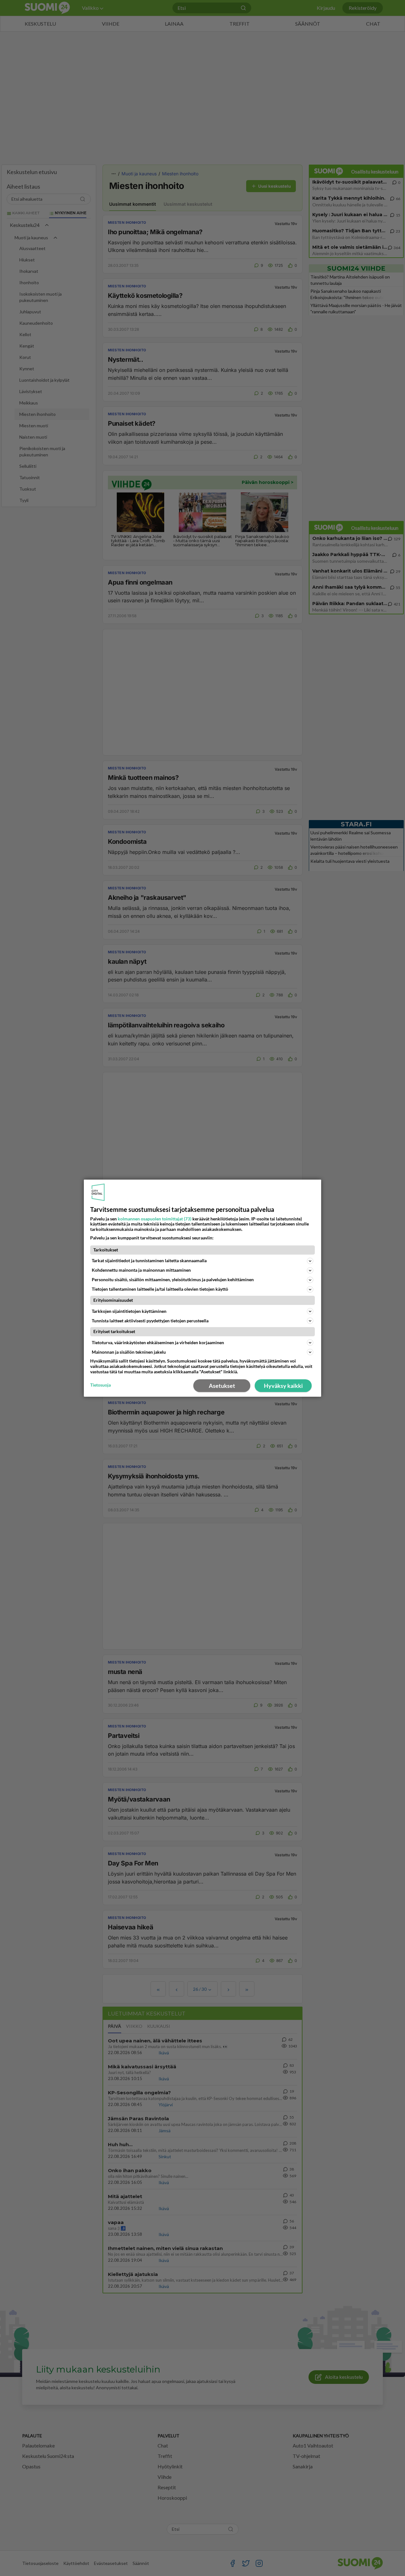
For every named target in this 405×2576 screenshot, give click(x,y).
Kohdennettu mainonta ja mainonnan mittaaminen (141, 1270)
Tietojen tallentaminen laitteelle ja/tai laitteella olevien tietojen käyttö (160, 1289)
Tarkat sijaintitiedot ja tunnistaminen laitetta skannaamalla (149, 1260)
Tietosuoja (100, 1385)
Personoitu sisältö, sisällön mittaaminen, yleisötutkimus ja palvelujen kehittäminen (173, 1279)
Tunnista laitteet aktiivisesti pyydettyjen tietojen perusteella (150, 1321)
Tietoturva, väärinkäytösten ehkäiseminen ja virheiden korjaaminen (158, 1342)
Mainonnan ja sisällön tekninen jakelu (129, 1352)
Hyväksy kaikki (283, 1386)
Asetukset (222, 1386)
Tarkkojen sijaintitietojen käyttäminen (129, 1311)
